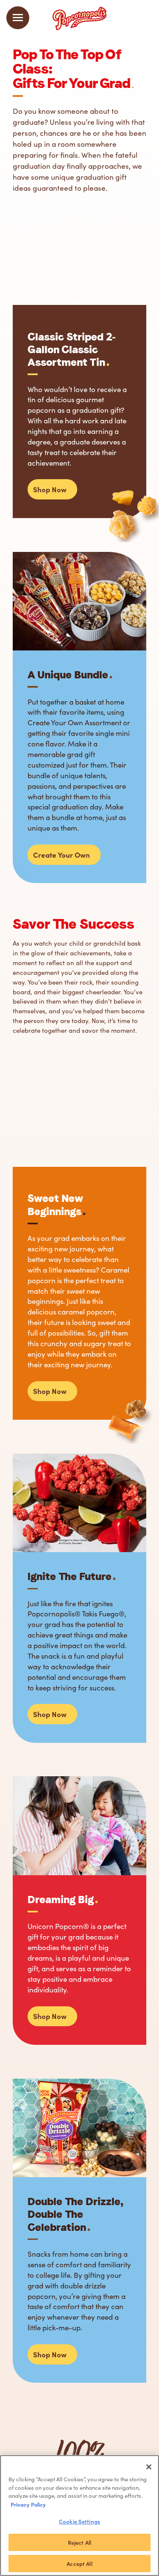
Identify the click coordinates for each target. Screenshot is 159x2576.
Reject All (79, 2542)
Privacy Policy (28, 2504)
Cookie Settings (79, 2521)
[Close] (149, 2467)
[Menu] (18, 18)
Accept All (79, 2564)
